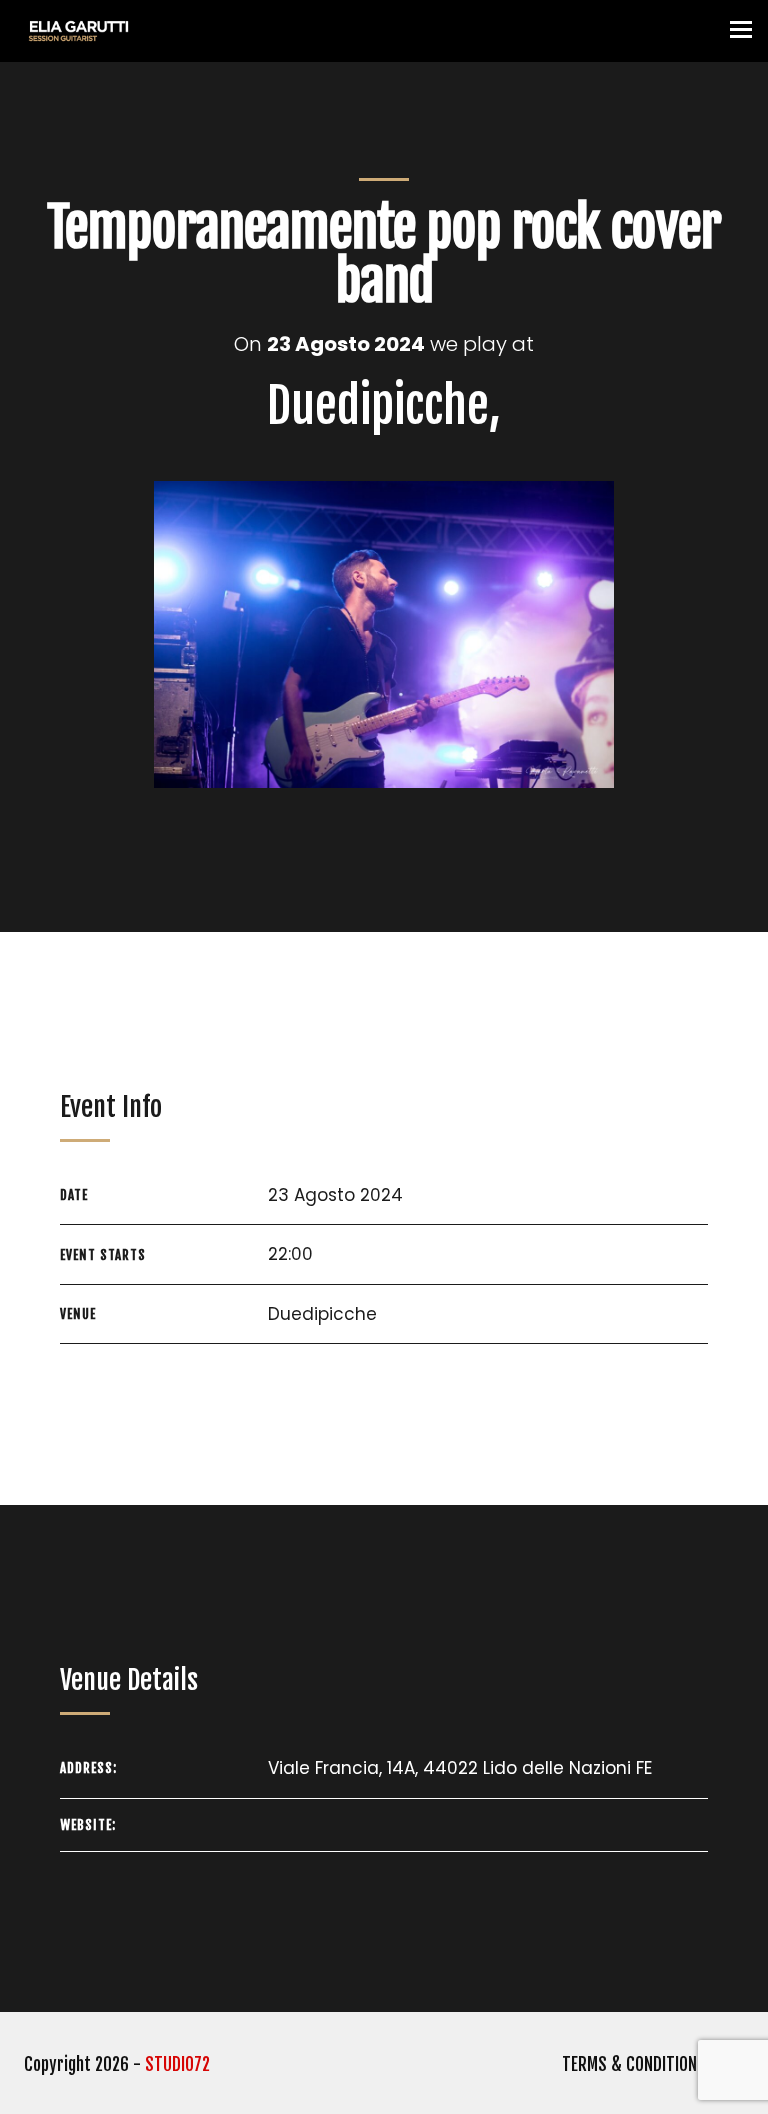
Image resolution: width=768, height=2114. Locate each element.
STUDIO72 (177, 2064)
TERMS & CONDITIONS (634, 2064)
